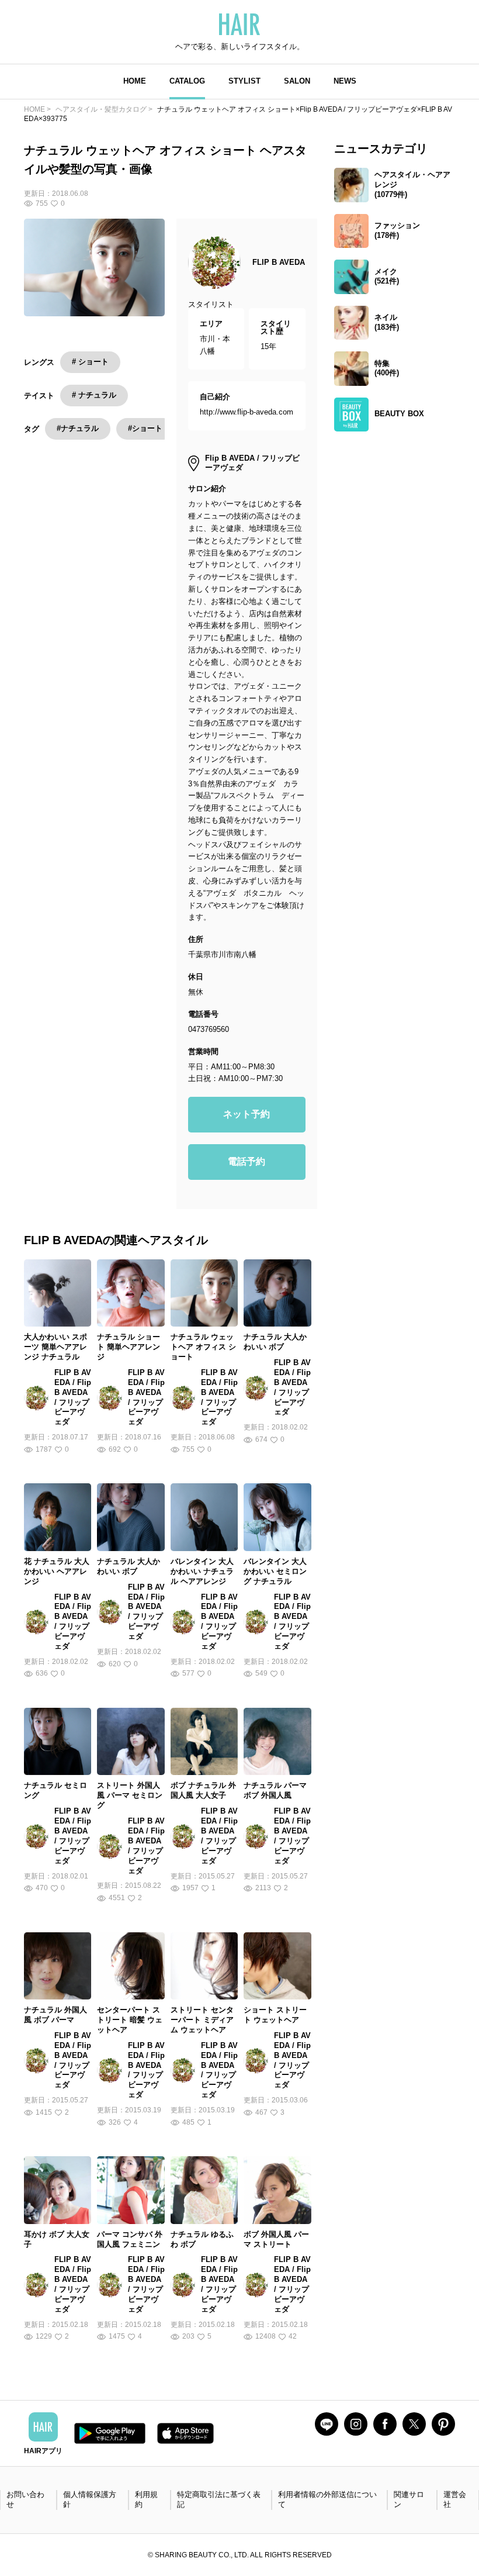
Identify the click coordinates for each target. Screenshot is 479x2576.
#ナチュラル (78, 428)
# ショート (90, 362)
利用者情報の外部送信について (327, 2499)
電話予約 (247, 1161)
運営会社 (455, 2499)
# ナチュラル (94, 395)
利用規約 (146, 2499)
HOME (135, 81)
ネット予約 (247, 1114)
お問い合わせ (25, 2499)
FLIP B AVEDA (279, 262)
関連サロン (409, 2499)
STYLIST (244, 81)
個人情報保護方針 (90, 2499)
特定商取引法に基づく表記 (219, 2499)
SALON (297, 81)
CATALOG (187, 81)
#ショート (145, 428)
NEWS (345, 81)
